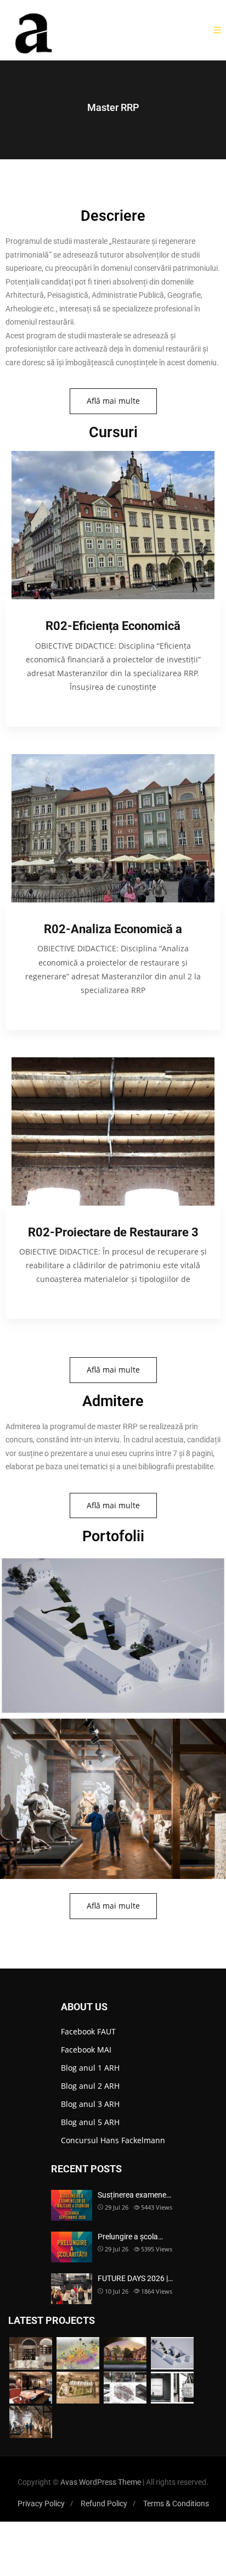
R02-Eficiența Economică (113, 626)
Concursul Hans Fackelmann (113, 2140)
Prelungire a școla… (130, 2237)
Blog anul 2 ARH (90, 2086)
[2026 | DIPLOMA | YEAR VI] (125, 2353)
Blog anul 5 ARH (90, 2122)
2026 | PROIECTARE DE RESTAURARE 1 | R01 (113, 1592)
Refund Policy (104, 2503)
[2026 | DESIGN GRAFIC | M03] (172, 2388)
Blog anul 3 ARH (90, 2104)
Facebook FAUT (88, 2031)
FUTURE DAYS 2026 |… (135, 2278)
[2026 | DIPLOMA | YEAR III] (31, 2353)
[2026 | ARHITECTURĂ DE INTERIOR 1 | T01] (31, 2388)
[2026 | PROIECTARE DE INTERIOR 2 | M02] (125, 2388)
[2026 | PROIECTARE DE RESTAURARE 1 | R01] (172, 2353)
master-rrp (113, 1602)
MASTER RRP (113, 701)
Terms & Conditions (176, 2503)
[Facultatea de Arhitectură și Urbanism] (35, 30)
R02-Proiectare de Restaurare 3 (113, 1232)
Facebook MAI (86, 2050)
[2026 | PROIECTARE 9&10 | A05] (78, 2388)
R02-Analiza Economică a (113, 929)
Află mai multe (113, 401)
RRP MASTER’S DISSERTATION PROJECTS (113, 1756)
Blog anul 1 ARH (90, 2068)
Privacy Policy (41, 2503)
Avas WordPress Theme (101, 2482)
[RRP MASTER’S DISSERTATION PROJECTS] (31, 2422)
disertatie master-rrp (113, 1766)
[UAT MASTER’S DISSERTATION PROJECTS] (78, 2353)
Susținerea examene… (134, 2195)
